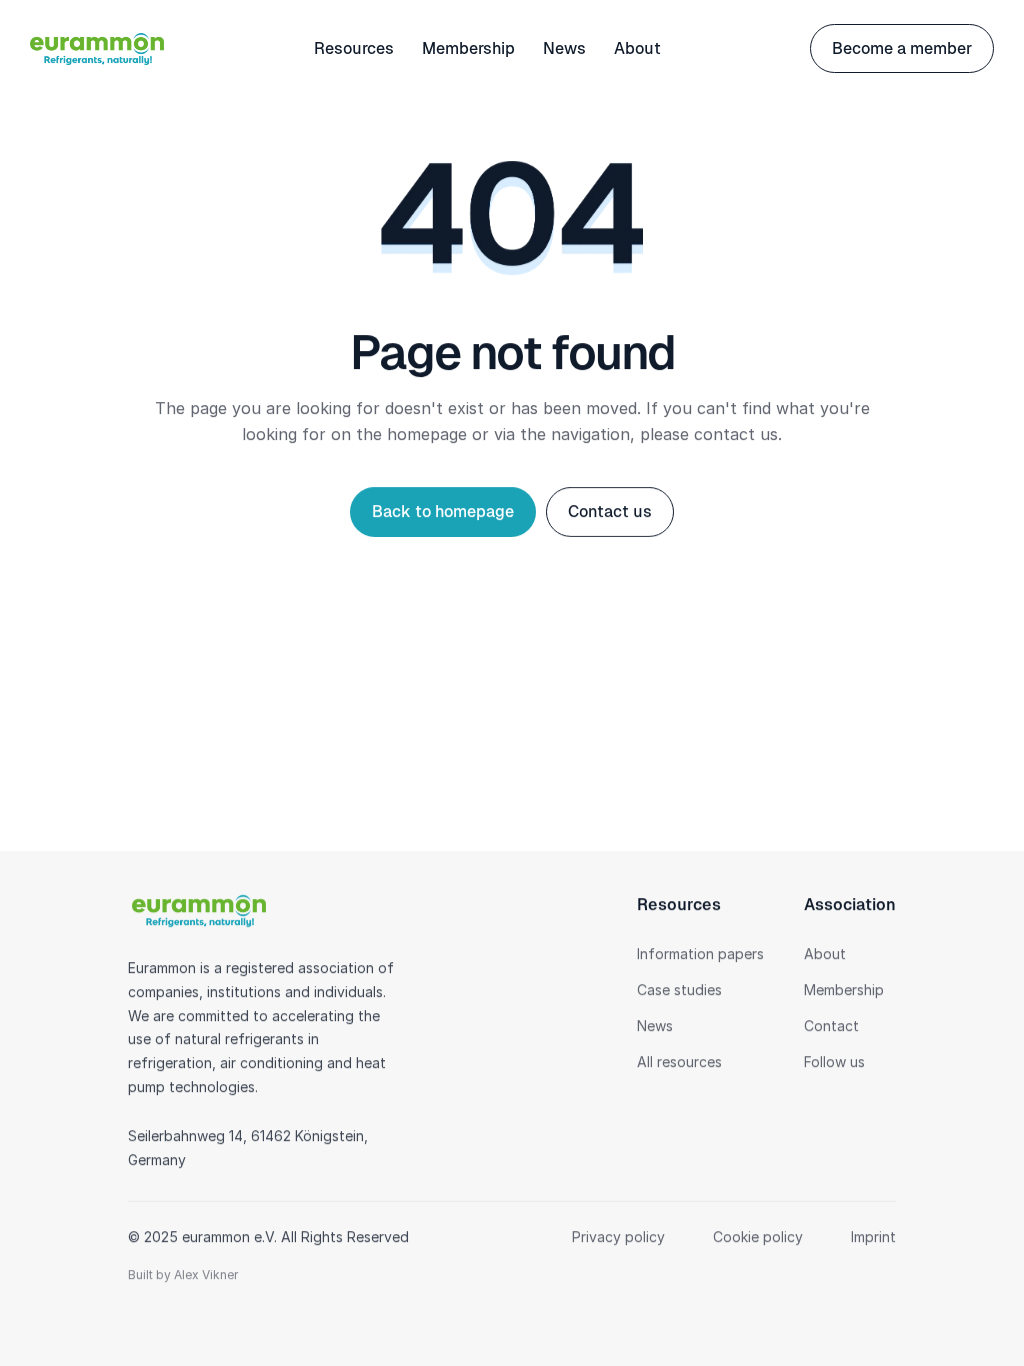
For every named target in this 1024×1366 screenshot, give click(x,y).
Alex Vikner (206, 1275)
